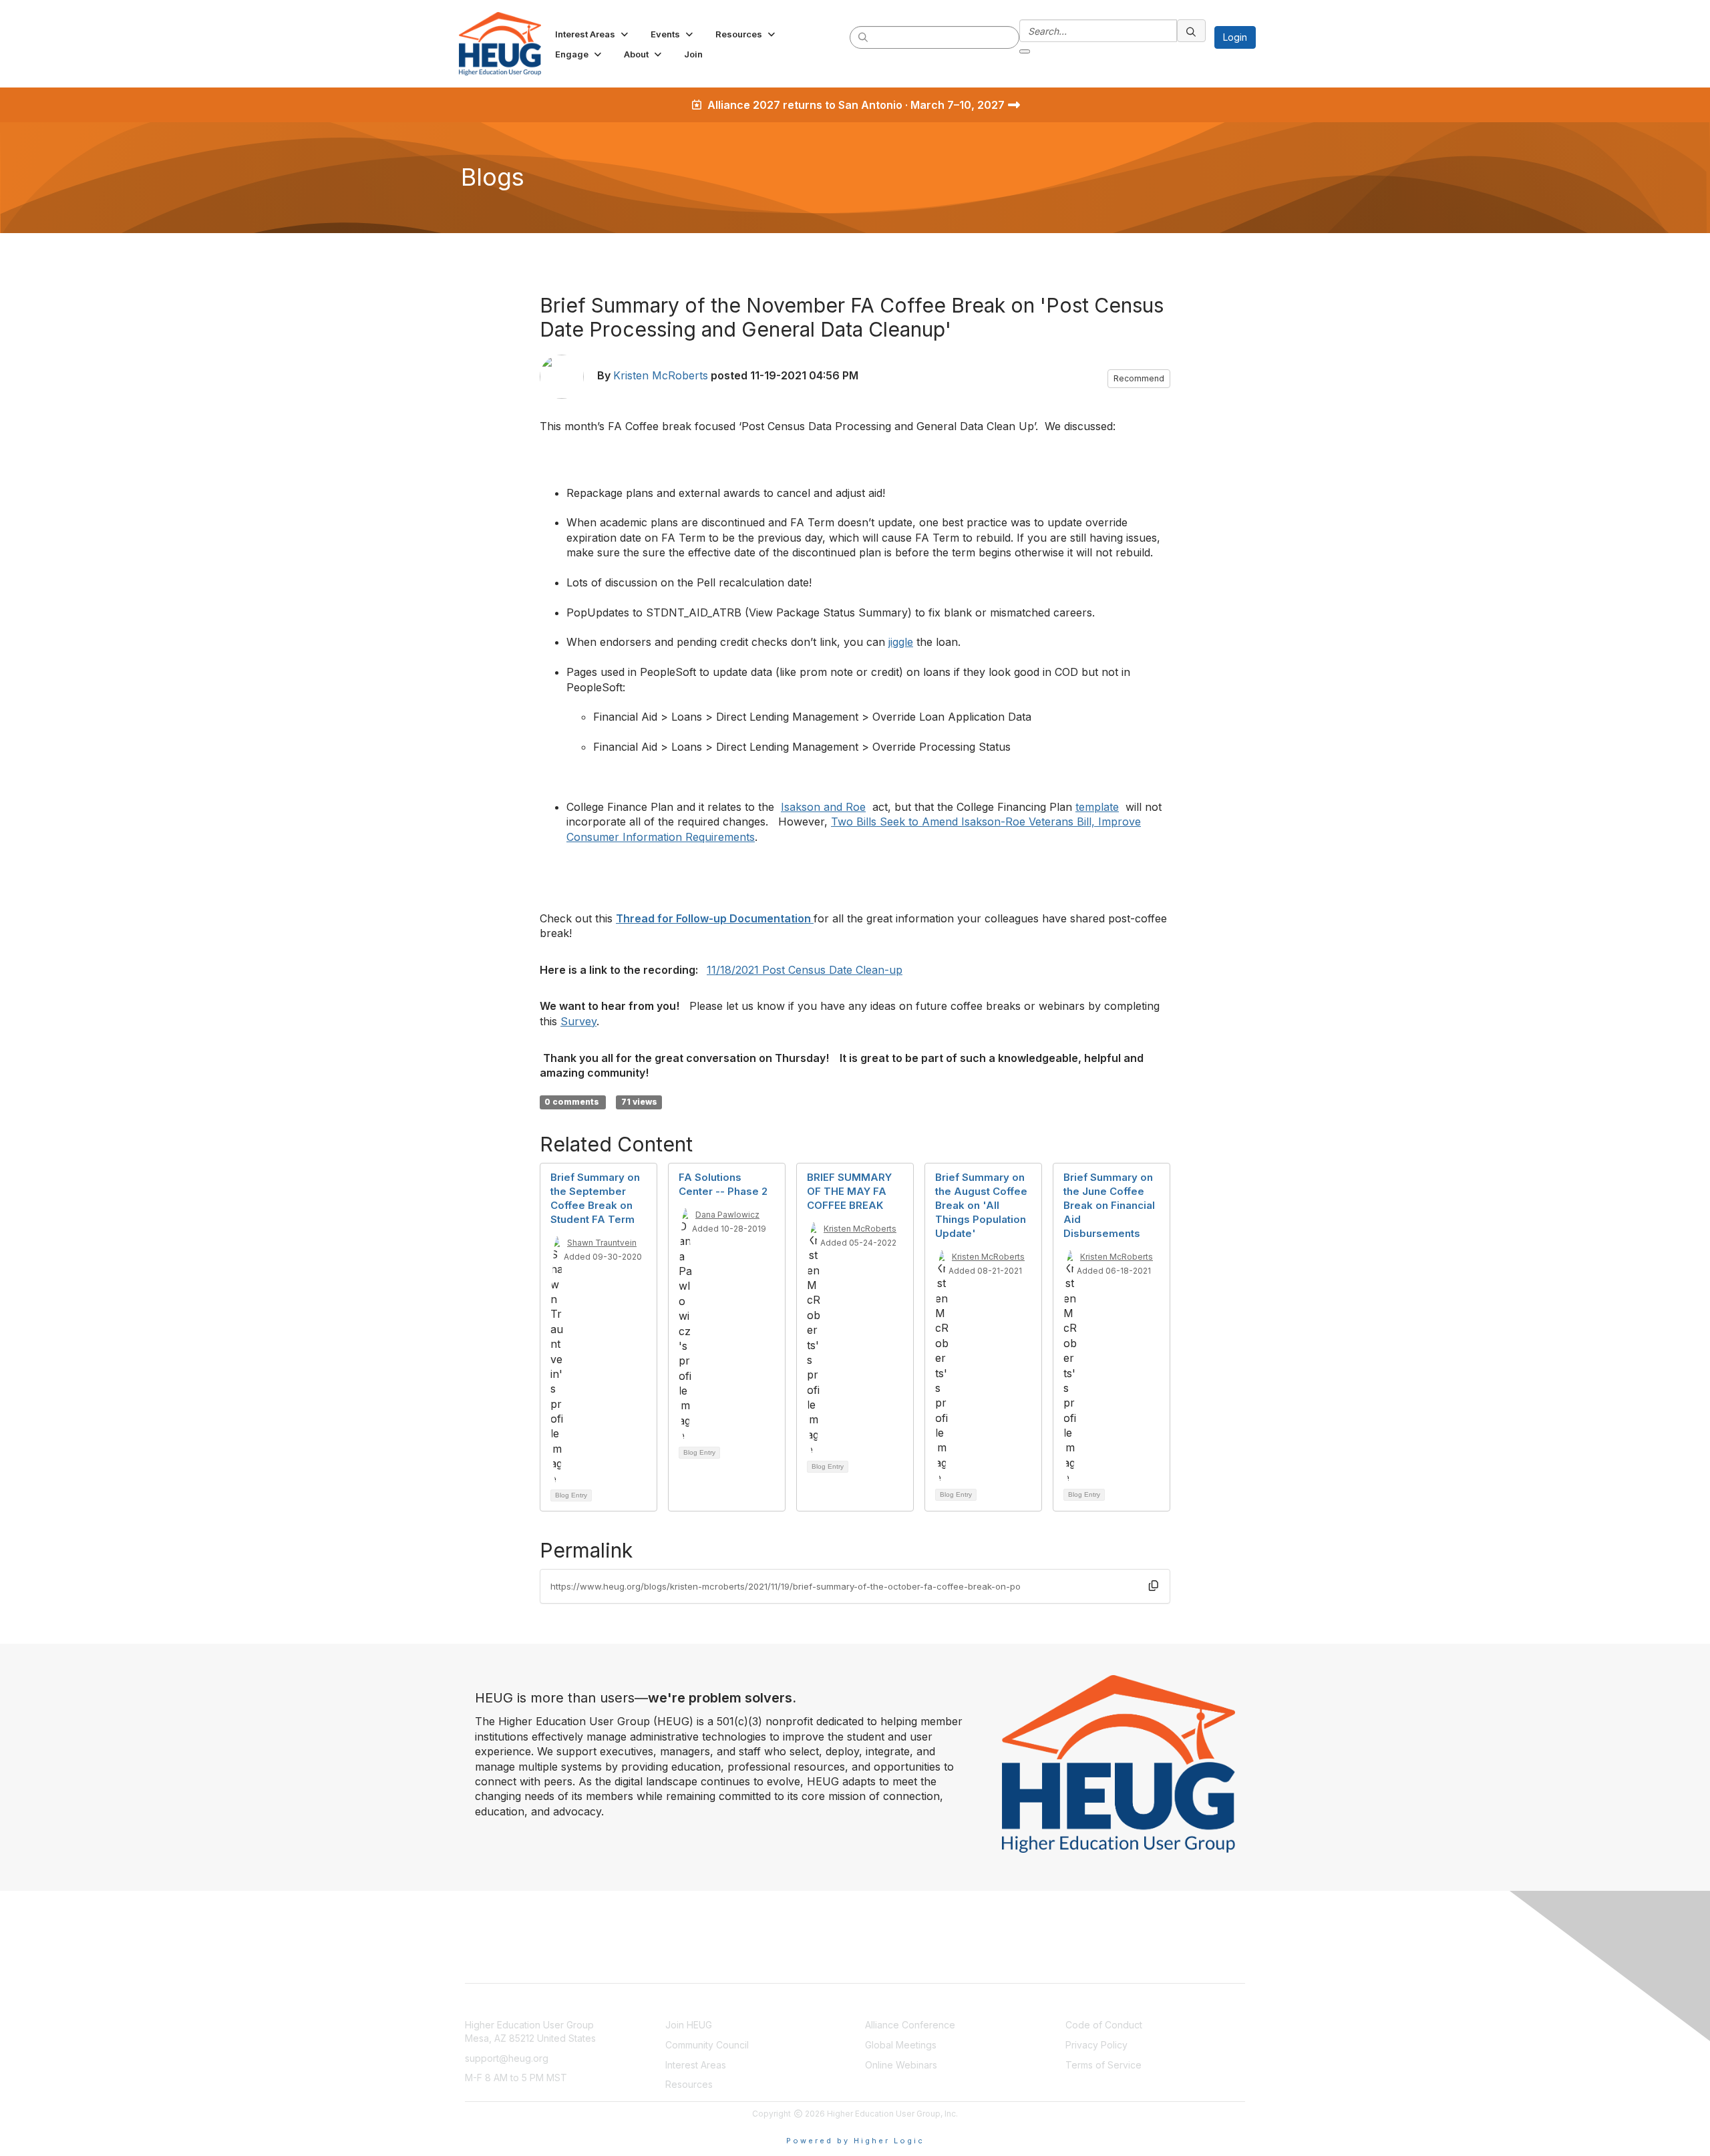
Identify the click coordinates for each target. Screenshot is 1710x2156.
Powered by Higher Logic (855, 2141)
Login (1235, 37)
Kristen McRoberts (661, 375)
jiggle (901, 642)
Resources (689, 2084)
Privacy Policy (1096, 2045)
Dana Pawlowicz (727, 1215)
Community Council (707, 2045)
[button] (593, 34)
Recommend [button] (1139, 378)
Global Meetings (901, 2045)
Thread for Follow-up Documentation (715, 918)
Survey (578, 1021)
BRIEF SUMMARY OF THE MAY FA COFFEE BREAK (849, 1191)
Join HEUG (689, 2025)
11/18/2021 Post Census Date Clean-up (805, 970)
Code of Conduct (1104, 2025)
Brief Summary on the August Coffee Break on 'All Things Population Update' (981, 1205)
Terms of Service (1103, 2065)
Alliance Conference (910, 2025)
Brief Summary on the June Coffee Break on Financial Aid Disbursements (1109, 1205)
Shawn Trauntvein (602, 1243)
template (1097, 807)
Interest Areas (696, 2065)
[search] (864, 37)
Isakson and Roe (823, 807)
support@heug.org (507, 2058)
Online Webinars (901, 2065)
